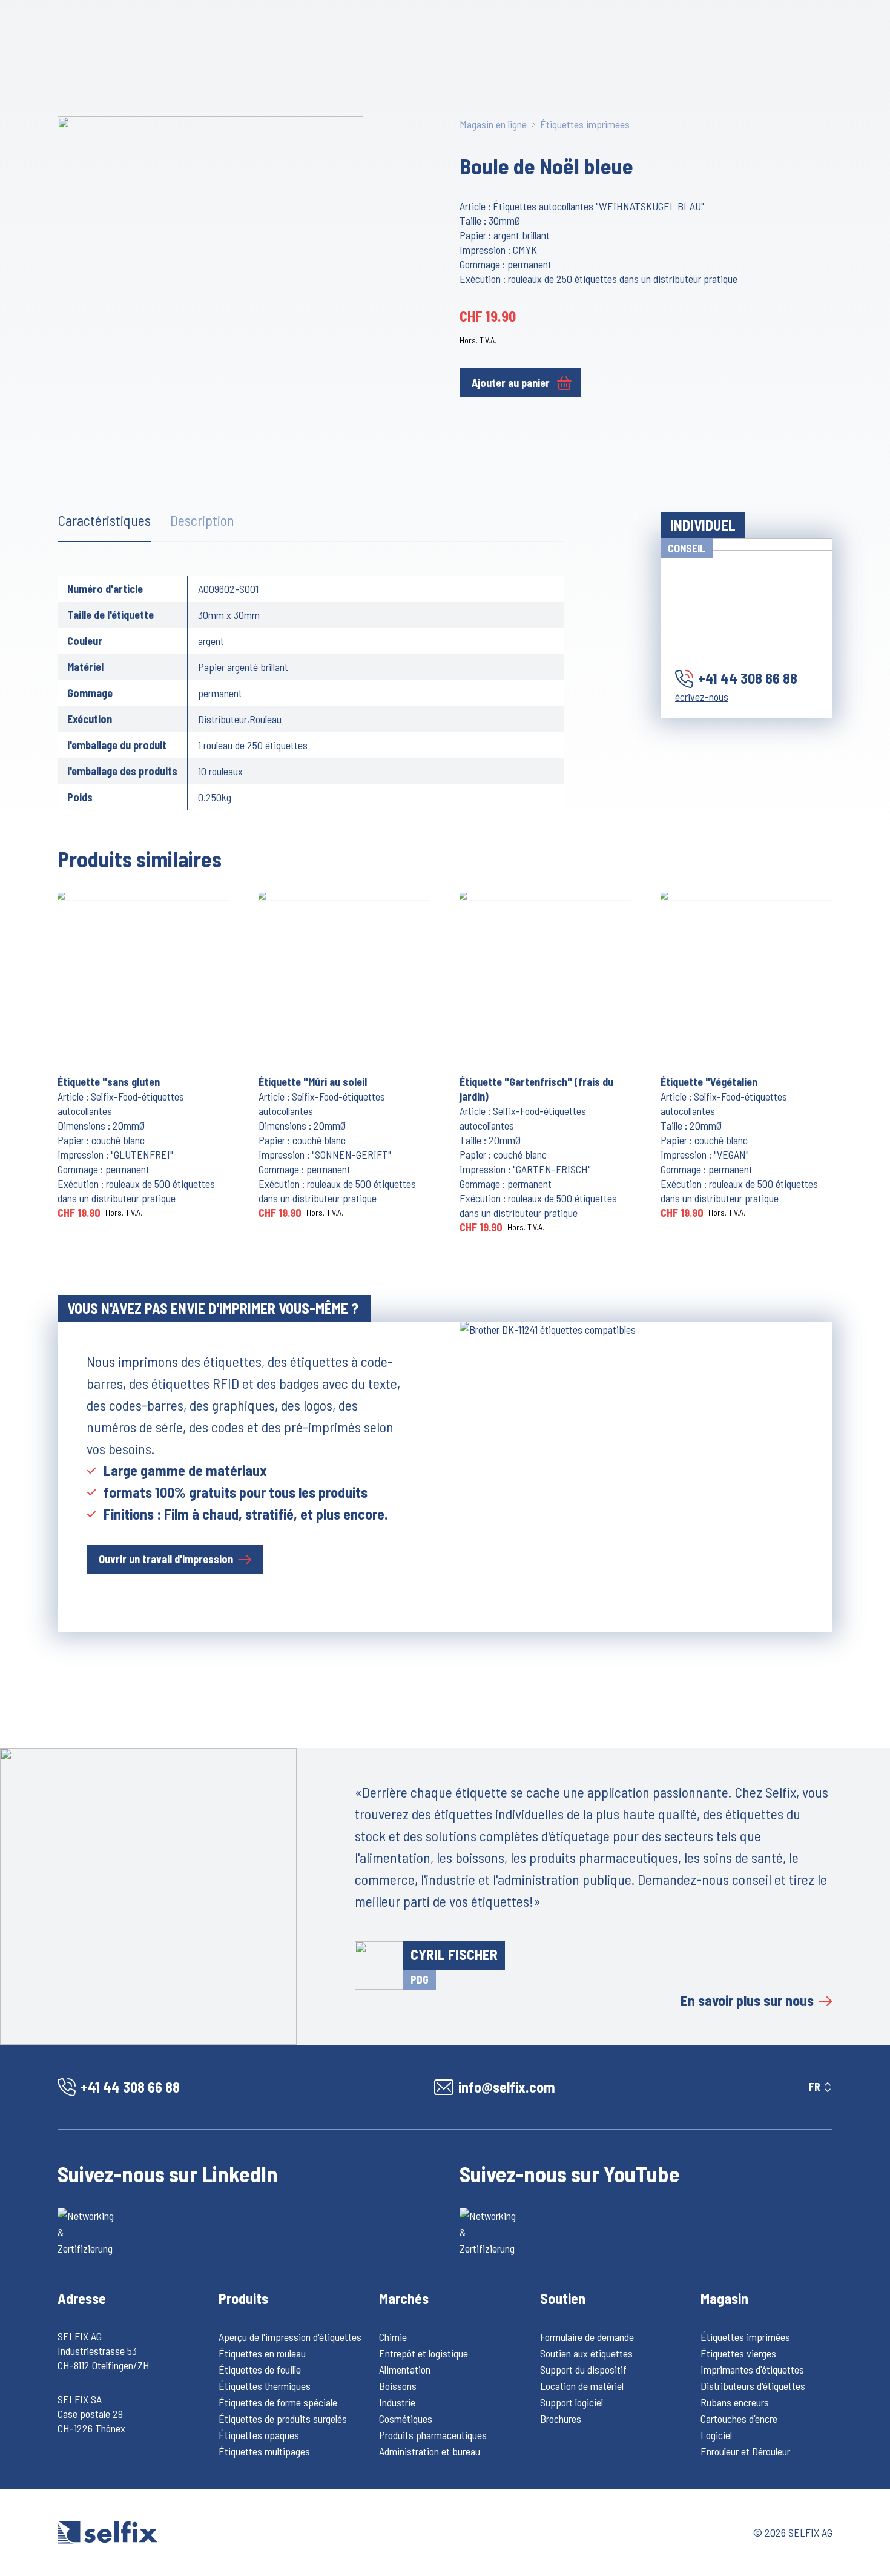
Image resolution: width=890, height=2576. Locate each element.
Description (202, 520)
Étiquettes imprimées (585, 124)
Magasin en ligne (493, 124)
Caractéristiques (104, 520)
